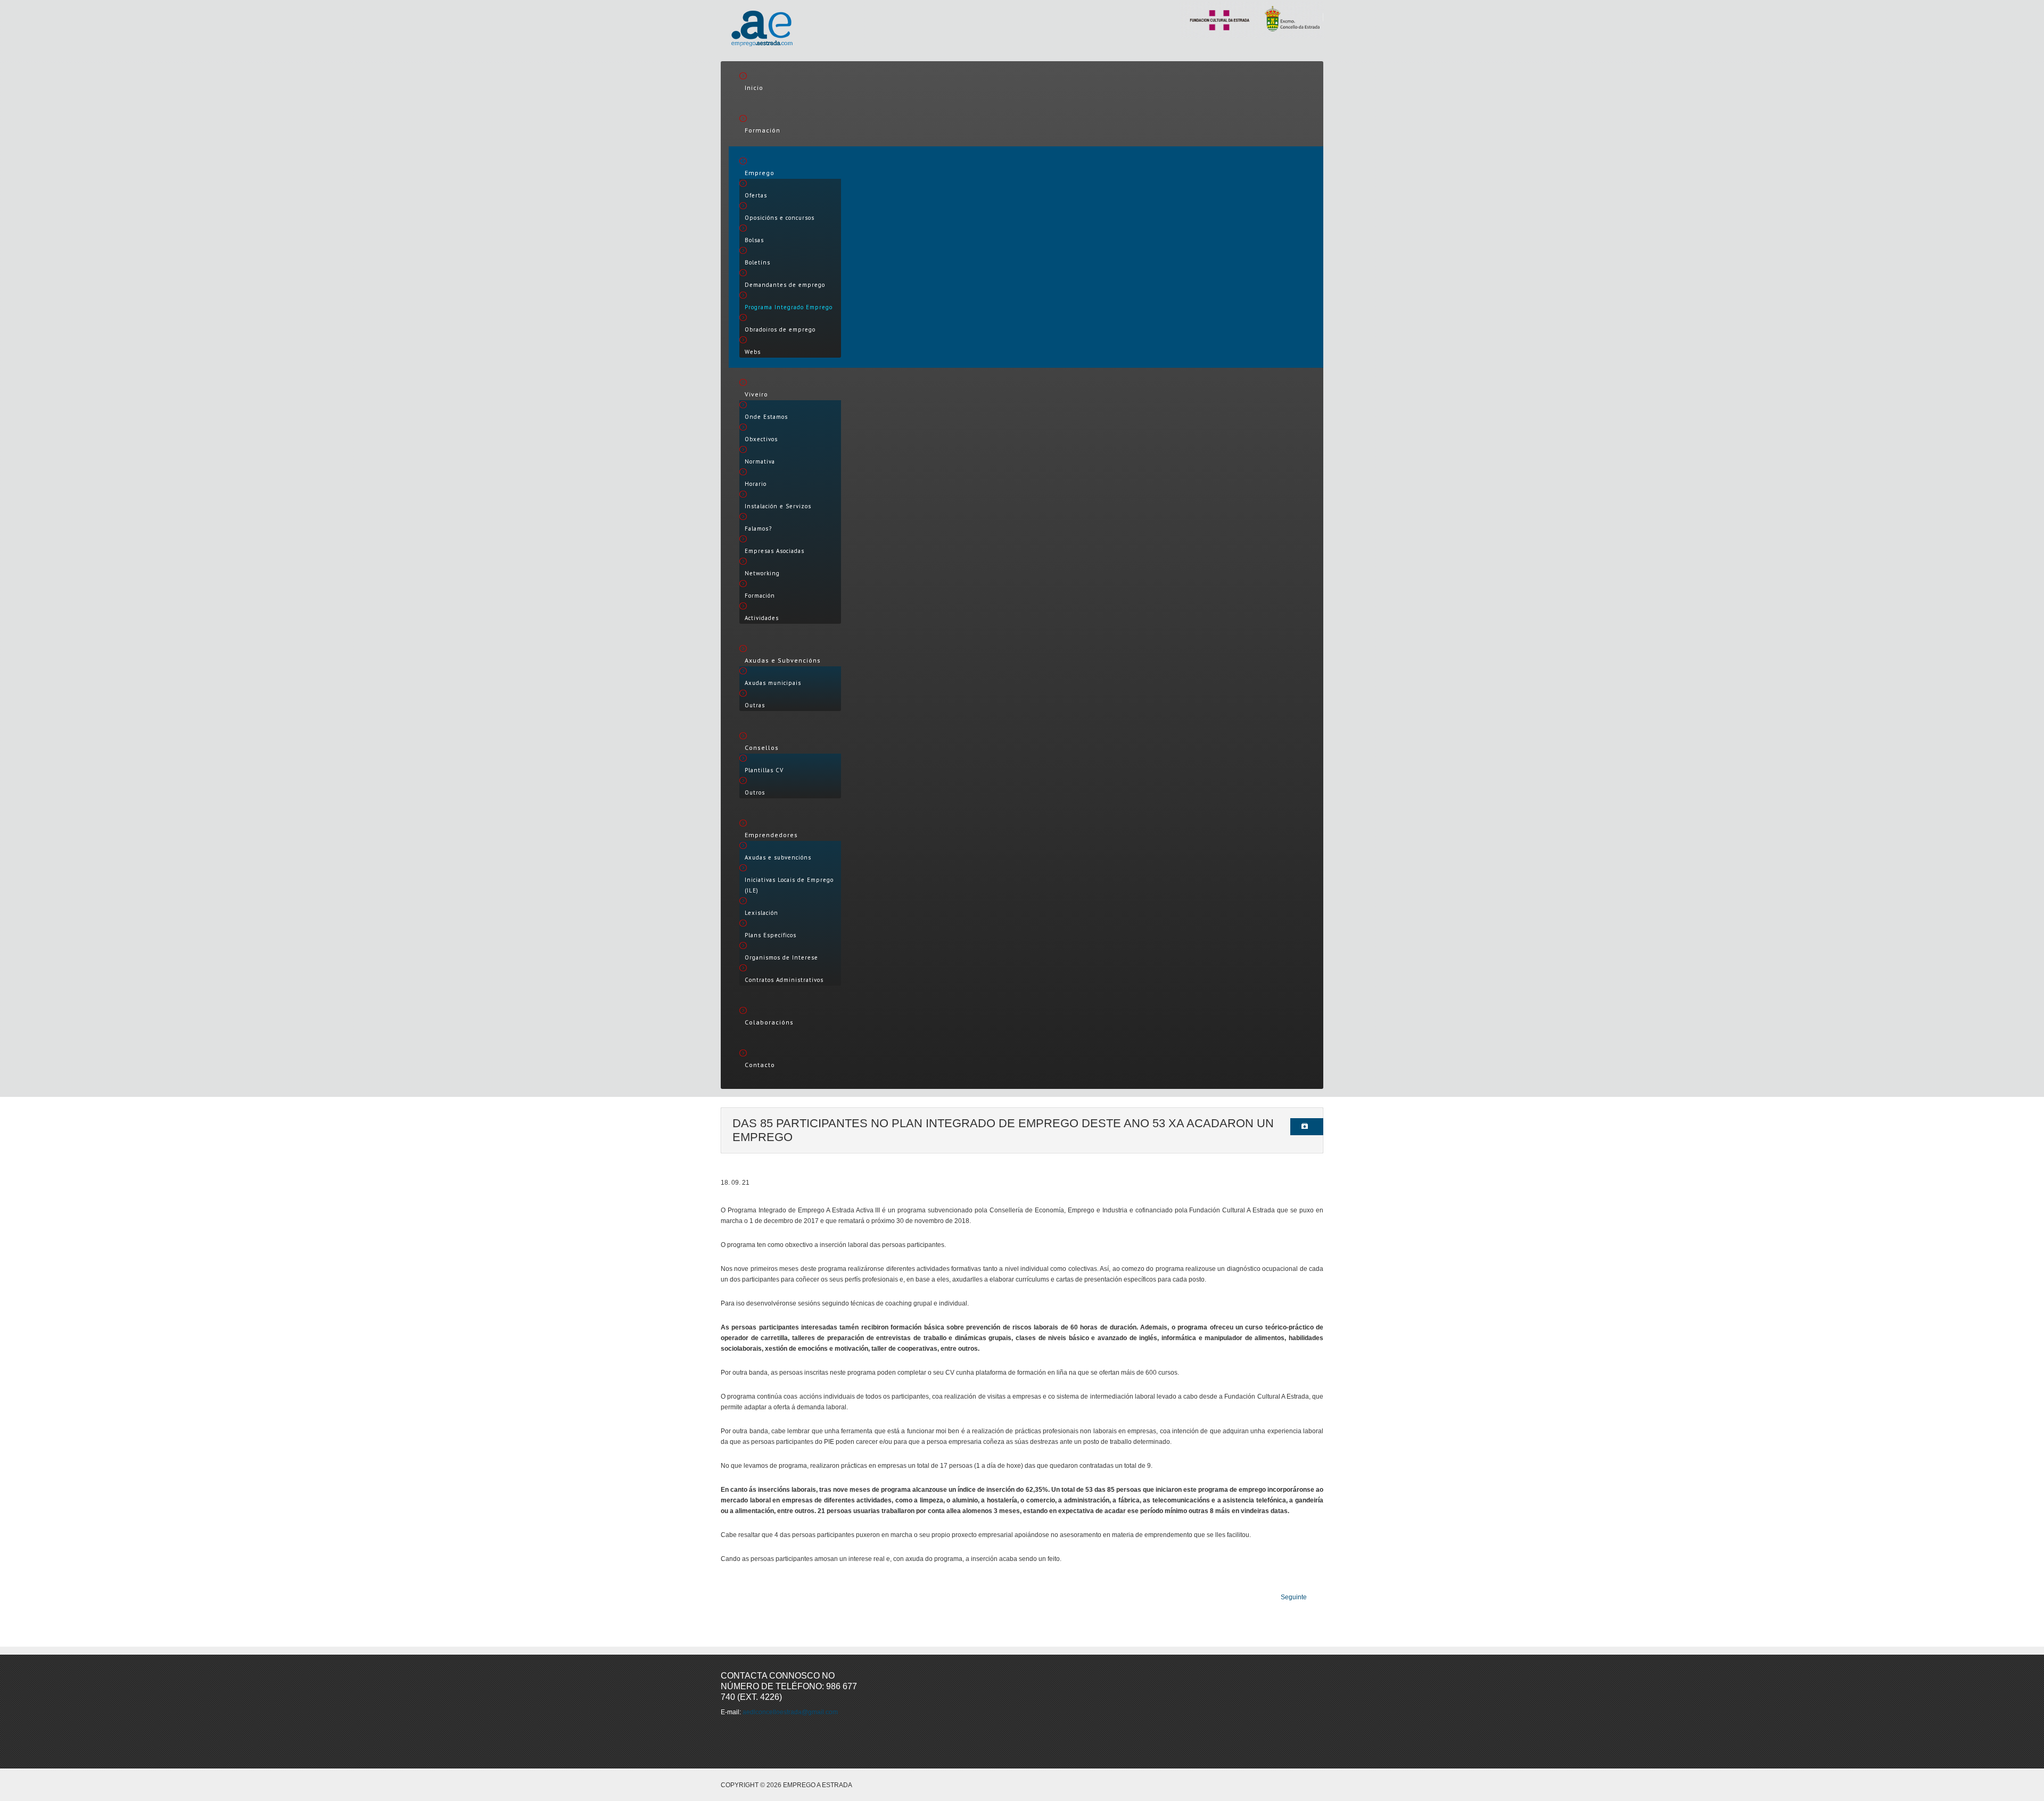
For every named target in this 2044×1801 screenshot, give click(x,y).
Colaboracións (769, 1022)
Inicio (754, 88)
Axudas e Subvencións (783, 660)
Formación (763, 130)
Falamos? (758, 528)
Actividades (762, 618)
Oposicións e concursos (780, 218)
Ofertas (756, 195)
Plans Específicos (770, 935)
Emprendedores (771, 835)
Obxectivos (761, 439)
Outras (755, 705)
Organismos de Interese (781, 957)
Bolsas (754, 240)
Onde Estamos (766, 417)
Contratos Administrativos (784, 980)
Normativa (760, 461)
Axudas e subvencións (778, 857)
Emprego (760, 173)
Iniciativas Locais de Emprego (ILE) (789, 885)
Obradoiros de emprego (780, 329)
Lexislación (761, 913)
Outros (755, 792)
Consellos (762, 747)
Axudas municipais (773, 683)
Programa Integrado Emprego (789, 307)
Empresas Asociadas (774, 551)
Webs (753, 352)
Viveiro (756, 394)
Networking (762, 573)
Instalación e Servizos (778, 506)
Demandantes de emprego (785, 285)
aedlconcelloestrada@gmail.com (790, 1712)
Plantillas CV (764, 770)
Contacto (760, 1065)
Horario (756, 484)
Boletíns (757, 262)
